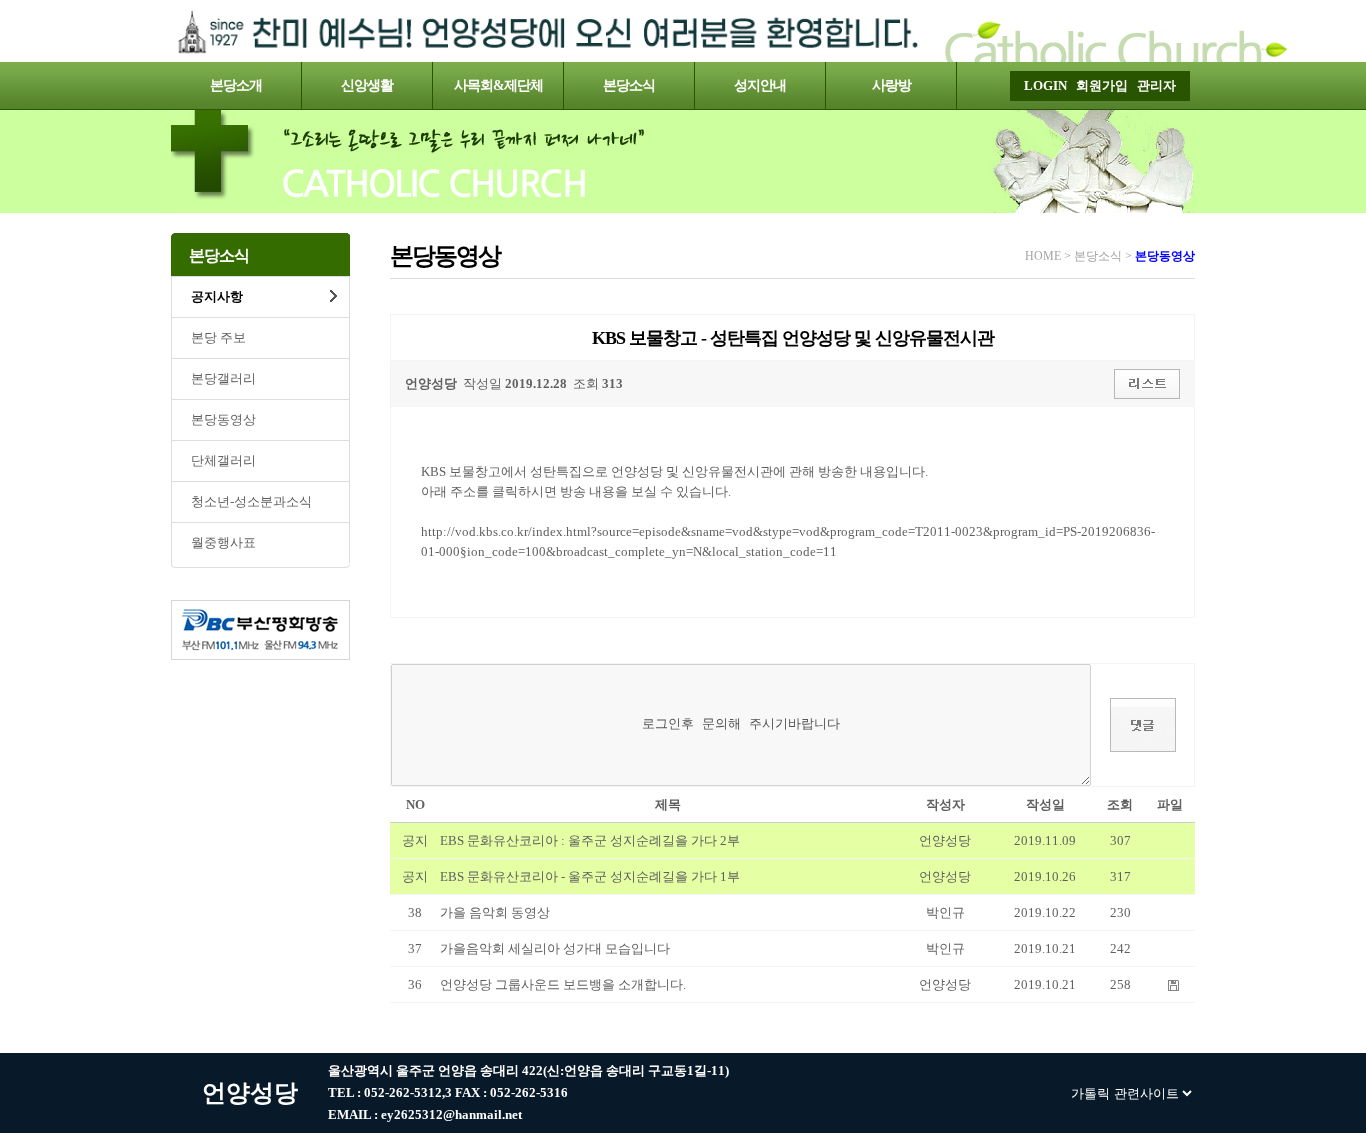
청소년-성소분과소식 (251, 501)
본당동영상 (223, 419)
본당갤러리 (223, 378)
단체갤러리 (223, 460)
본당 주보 (218, 337)
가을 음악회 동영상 (495, 912)
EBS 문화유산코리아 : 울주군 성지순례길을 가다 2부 (590, 840)
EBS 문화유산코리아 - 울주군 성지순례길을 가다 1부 (590, 876)
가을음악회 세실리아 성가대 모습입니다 (555, 948)
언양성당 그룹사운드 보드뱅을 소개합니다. (563, 984)
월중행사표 (223, 542)
